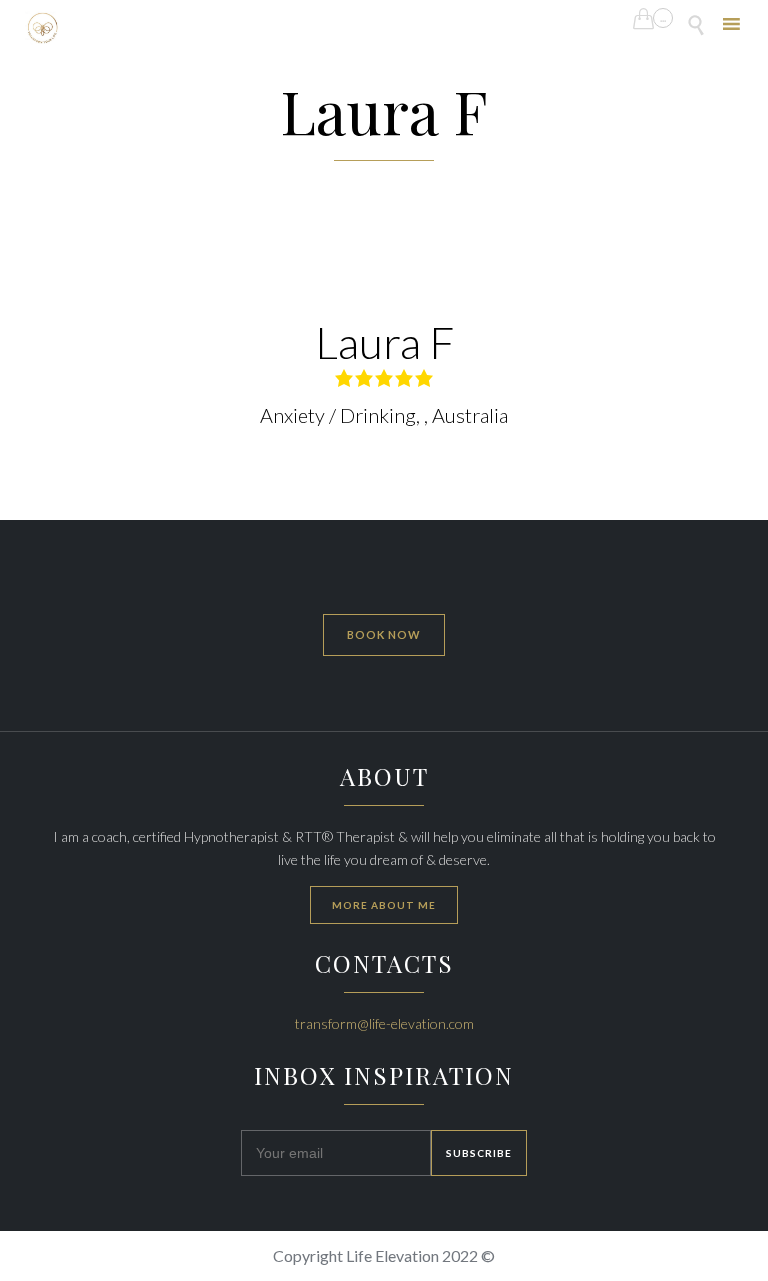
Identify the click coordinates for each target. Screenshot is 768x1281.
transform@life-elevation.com (384, 1023)
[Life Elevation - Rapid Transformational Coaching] (42, 27)
